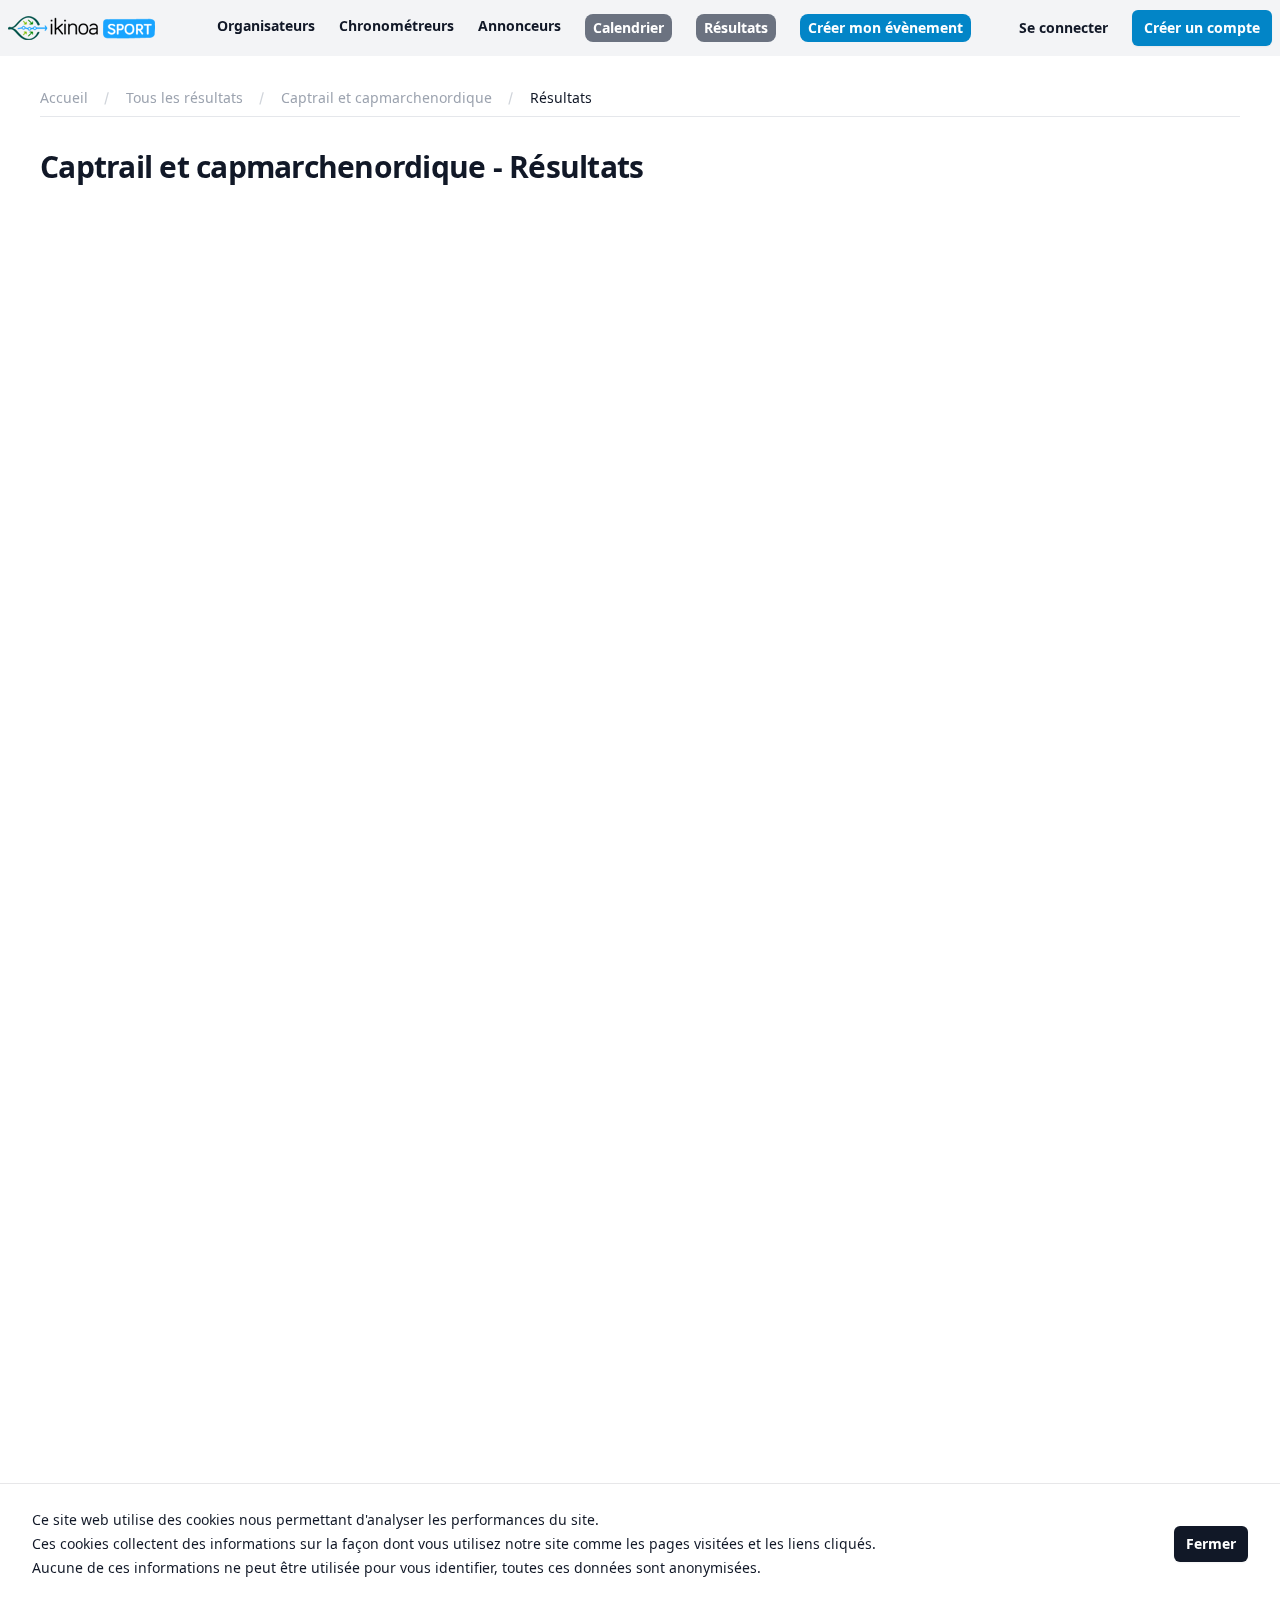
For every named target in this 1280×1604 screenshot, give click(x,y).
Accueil (64, 97)
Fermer (1211, 1543)
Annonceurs (519, 25)
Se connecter (1063, 27)
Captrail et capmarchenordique (386, 97)
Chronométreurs (396, 25)
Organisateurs (266, 25)
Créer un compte (1202, 27)
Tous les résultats (184, 97)
